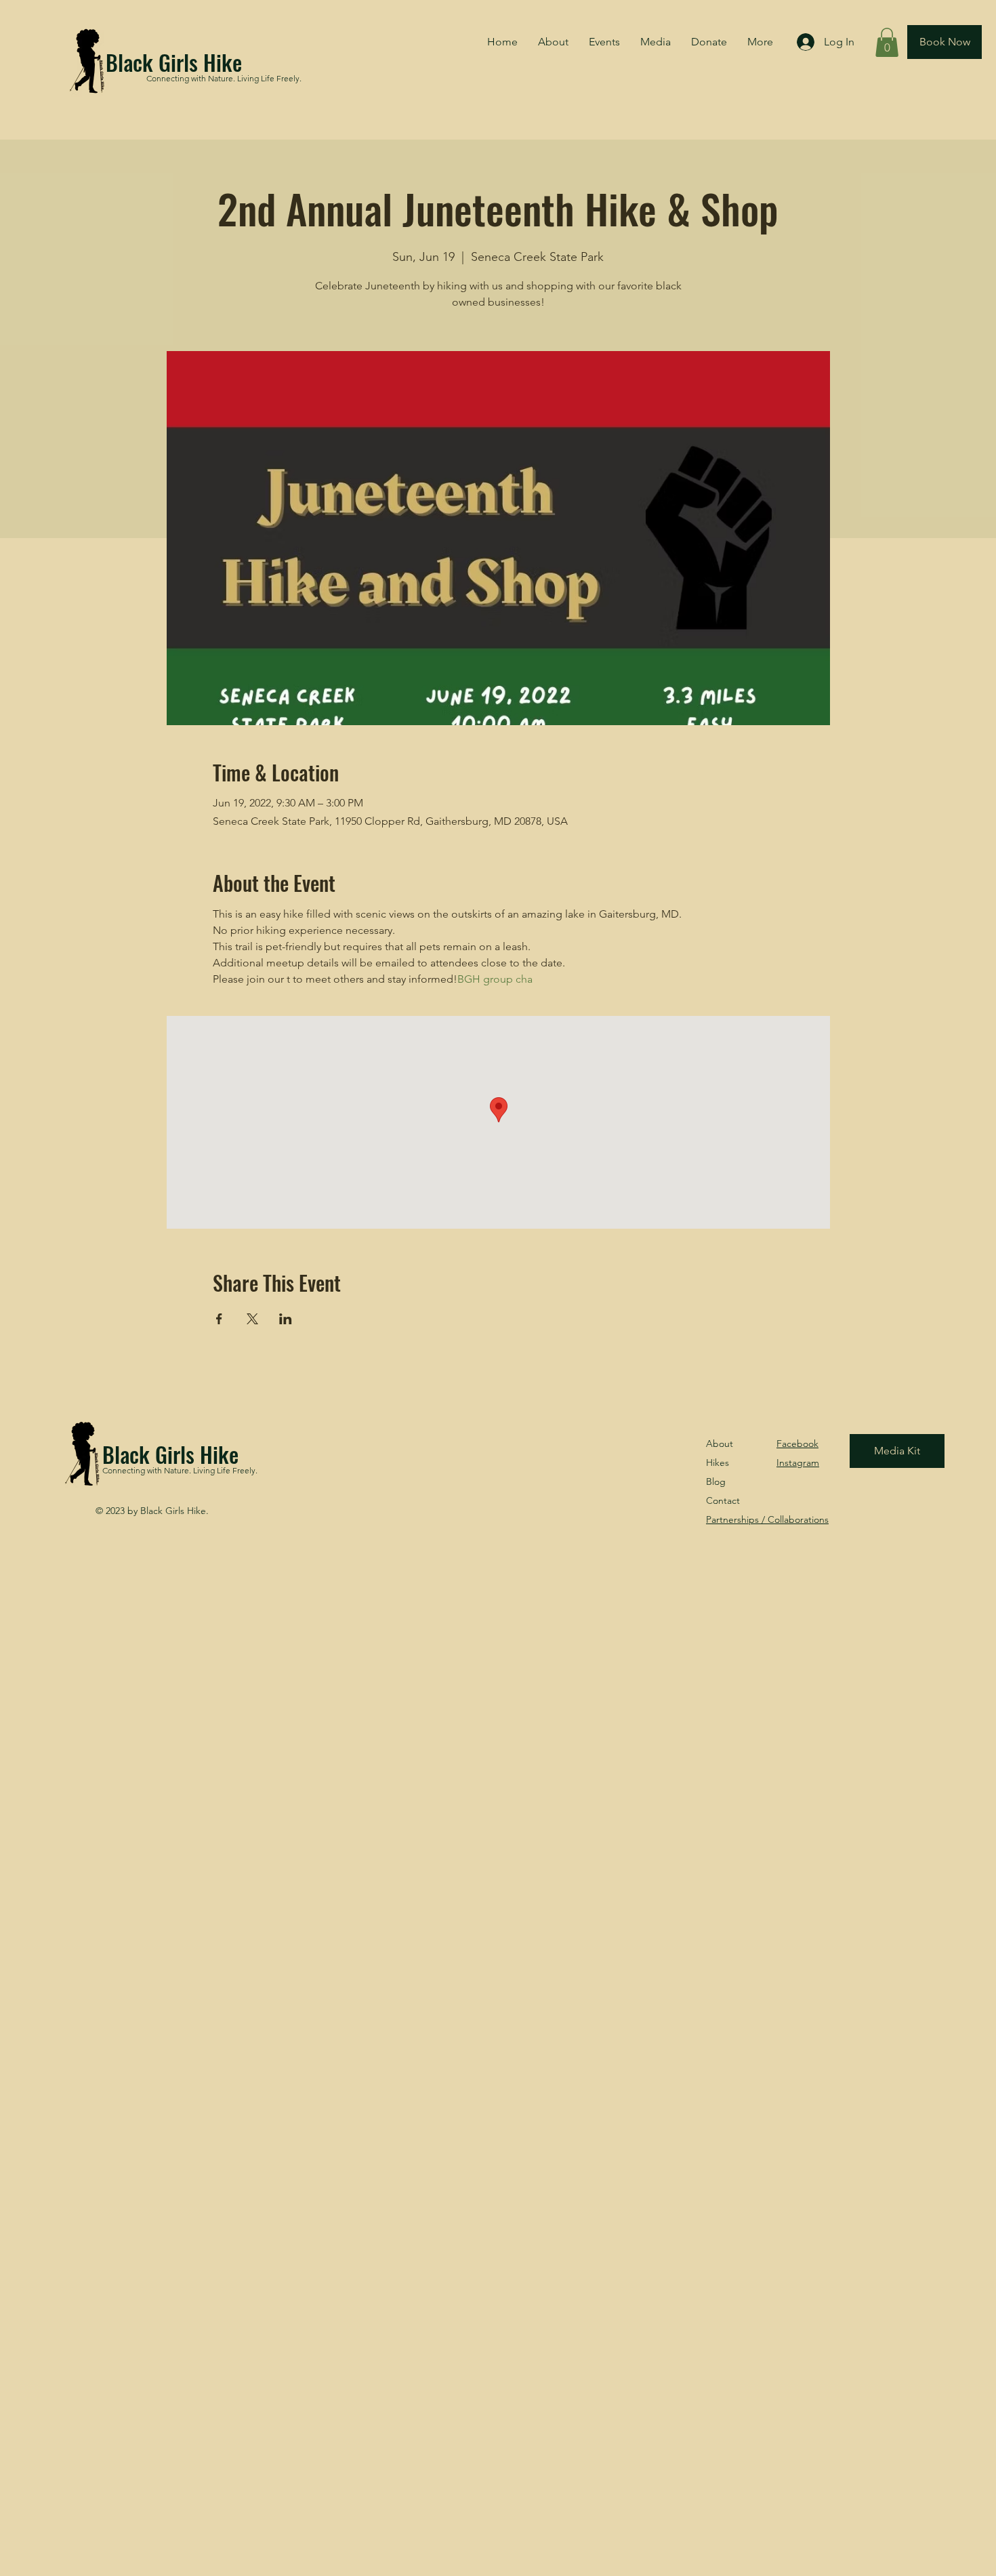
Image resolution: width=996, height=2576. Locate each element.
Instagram (798, 1463)
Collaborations (767, 1519)
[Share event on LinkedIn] (286, 1319)
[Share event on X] (252, 1319)
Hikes (718, 1463)
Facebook (797, 1444)
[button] (887, 42)
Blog (716, 1481)
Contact (723, 1500)
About (720, 1444)
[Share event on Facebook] (219, 1319)
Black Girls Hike (174, 62)
